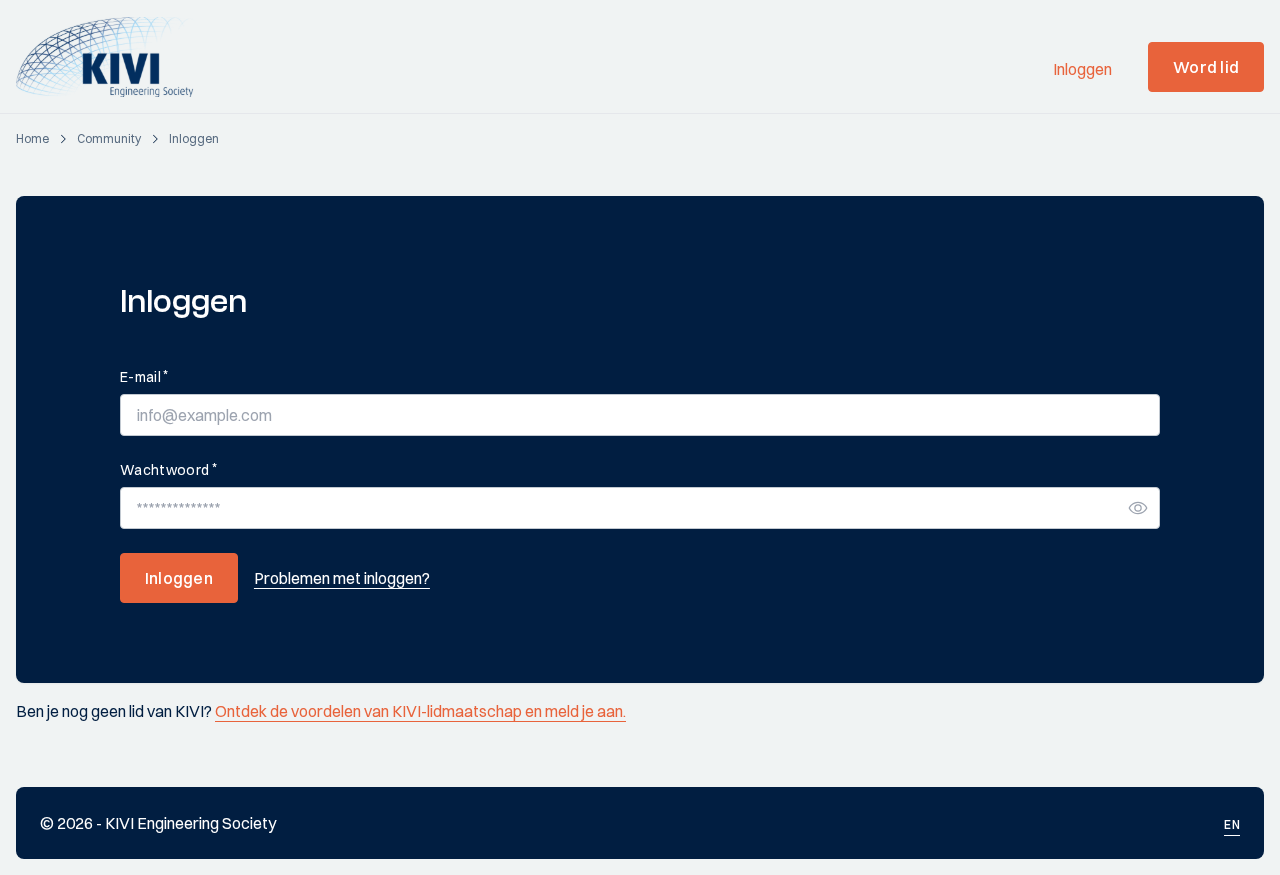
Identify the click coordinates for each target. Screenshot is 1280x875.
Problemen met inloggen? (342, 578)
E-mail (144, 376)
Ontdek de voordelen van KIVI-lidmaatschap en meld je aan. (420, 711)
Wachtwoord (168, 469)
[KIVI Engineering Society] (113, 57)
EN (1232, 824)
